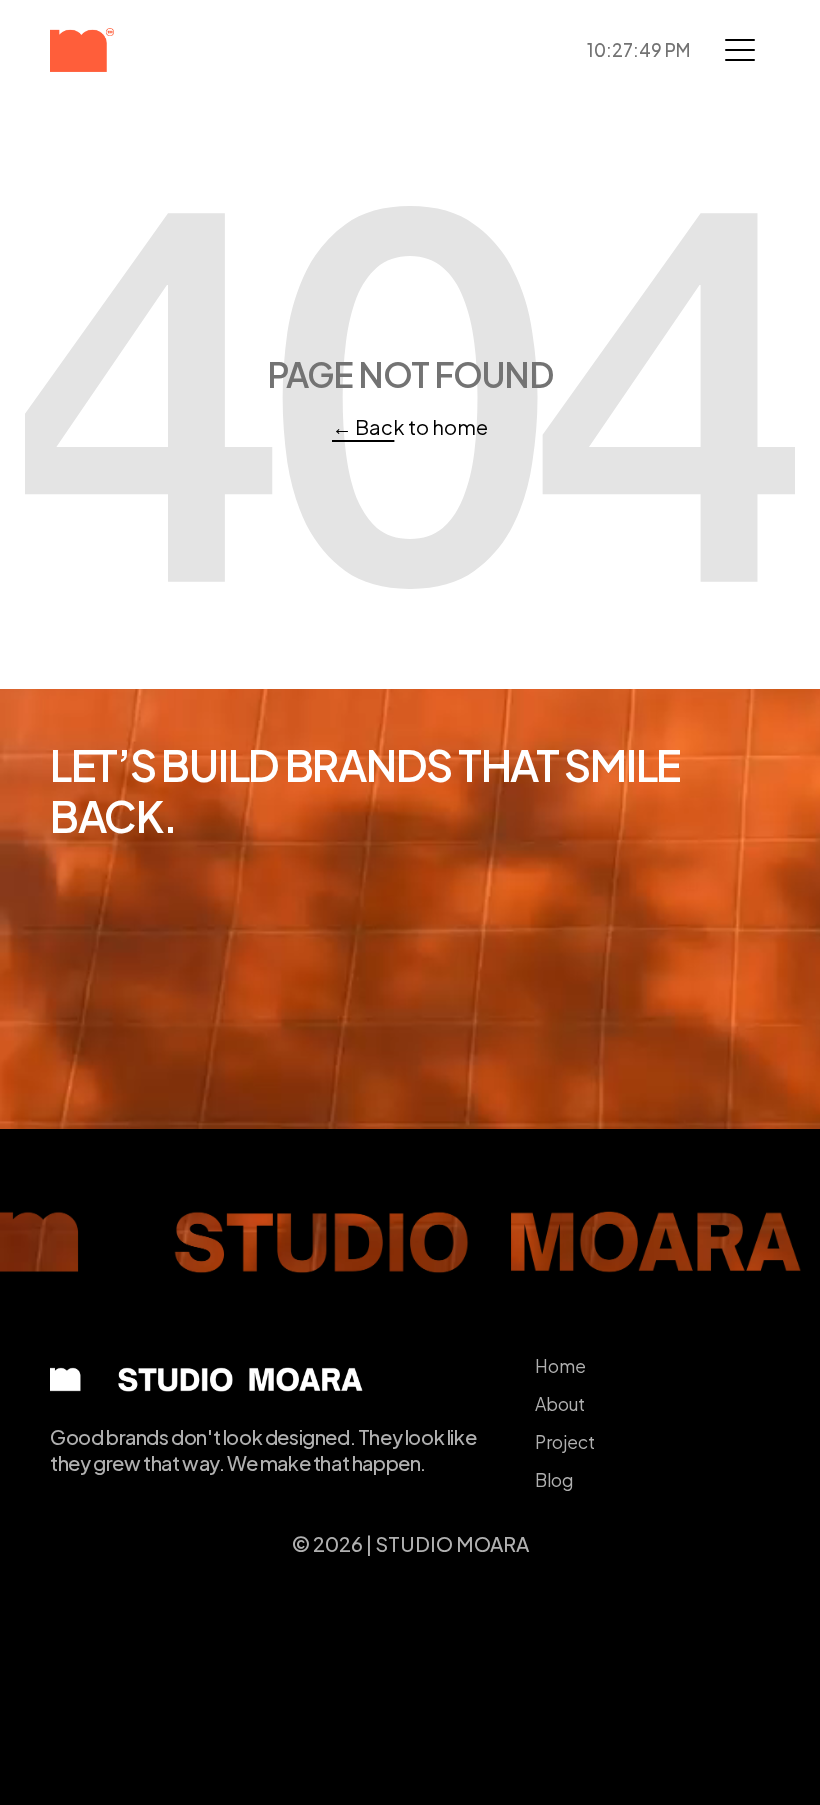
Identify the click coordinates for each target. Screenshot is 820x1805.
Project (565, 1442)
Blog (554, 1480)
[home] (115, 50)
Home (560, 1366)
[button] (740, 50)
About (560, 1404)
